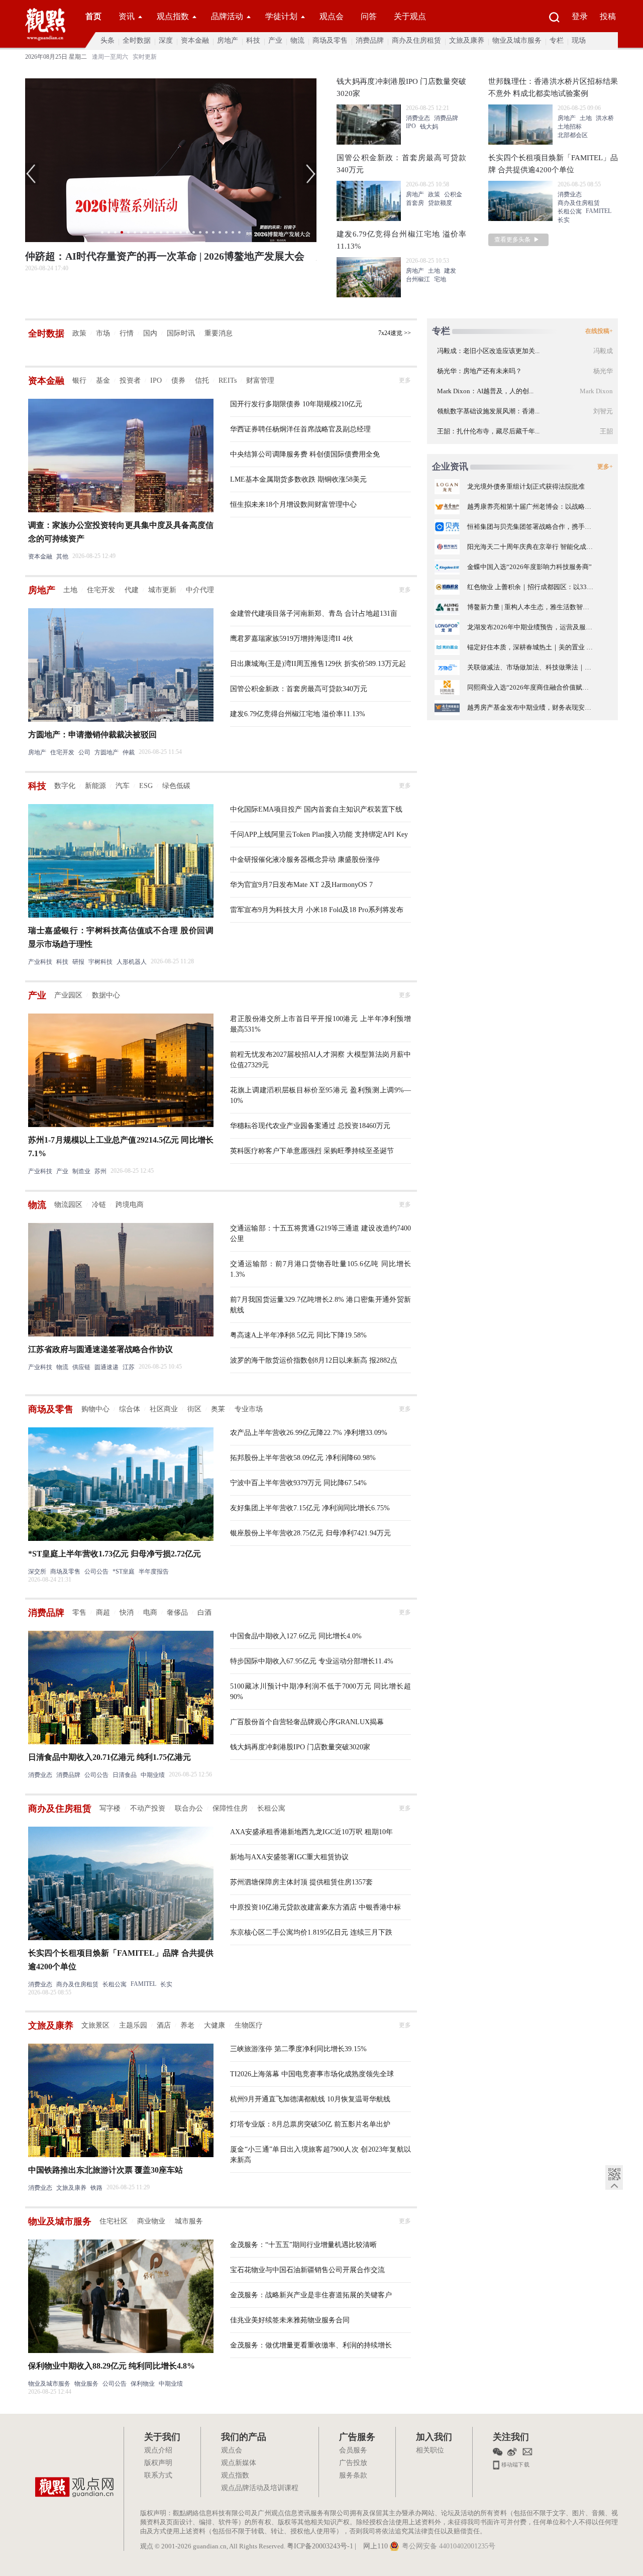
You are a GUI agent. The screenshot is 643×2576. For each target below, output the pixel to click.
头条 (108, 40)
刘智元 (603, 411)
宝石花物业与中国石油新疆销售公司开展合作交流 (307, 2270)
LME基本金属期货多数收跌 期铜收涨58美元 (298, 479)
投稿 (608, 16)
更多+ (605, 467)
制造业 (81, 1171)
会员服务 (353, 2451)
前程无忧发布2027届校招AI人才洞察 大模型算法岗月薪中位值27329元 (320, 1060)
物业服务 (86, 2384)
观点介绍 (158, 2451)
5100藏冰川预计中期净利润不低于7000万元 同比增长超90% (320, 1692)
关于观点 (410, 16)
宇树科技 (100, 962)
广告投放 (353, 2463)
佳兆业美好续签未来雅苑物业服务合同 (290, 2320)
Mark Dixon (596, 391)
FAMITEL (599, 211)
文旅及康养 (467, 40)
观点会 (332, 16)
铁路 (96, 2188)
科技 (253, 40)
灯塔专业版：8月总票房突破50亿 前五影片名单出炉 (310, 2124)
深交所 (37, 1572)
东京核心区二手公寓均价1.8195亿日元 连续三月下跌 (311, 1932)
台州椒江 (418, 279)
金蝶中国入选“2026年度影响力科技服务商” (529, 567)
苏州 (100, 1171)
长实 (564, 220)
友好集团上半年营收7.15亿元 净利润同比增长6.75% (310, 1508)
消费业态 (418, 118)
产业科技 (40, 962)
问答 (369, 16)
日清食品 (125, 1775)
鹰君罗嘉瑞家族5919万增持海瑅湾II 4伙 (292, 639)
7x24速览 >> (395, 333)
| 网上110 (371, 2547)
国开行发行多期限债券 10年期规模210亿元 (296, 404)
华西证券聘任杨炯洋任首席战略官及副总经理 (300, 429)
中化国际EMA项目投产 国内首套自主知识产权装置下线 (316, 809)
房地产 (228, 40)
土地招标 (570, 127)
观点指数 (173, 16)
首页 (93, 16)
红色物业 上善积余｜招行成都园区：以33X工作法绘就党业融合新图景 (530, 587)
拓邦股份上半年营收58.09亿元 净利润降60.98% (303, 1458)
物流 (297, 40)
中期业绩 (153, 1775)
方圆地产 (106, 752)
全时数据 (137, 40)
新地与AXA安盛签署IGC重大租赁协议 (289, 1857)
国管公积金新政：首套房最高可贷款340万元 (299, 689)
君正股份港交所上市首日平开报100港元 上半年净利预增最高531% (320, 1024)
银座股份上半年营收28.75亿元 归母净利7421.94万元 (310, 1533)
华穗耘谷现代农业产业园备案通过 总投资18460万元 (310, 1126)
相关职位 (430, 2451)
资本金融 (195, 40)
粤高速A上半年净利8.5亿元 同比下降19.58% (298, 1335)
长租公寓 (570, 211)
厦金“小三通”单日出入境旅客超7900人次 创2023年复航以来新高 (320, 2155)
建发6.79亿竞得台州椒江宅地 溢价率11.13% (298, 714)
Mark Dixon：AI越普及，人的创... (485, 391)
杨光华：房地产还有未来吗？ (479, 371)
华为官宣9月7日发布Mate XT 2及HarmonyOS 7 (301, 885)
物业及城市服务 (517, 40)
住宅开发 (62, 752)
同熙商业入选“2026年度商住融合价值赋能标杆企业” (530, 687)
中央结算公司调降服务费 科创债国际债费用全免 (305, 454)
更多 (405, 380)
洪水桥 (605, 118)
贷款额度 (440, 203)
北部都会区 (573, 135)
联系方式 (158, 2476)
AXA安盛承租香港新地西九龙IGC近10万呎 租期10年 (311, 1832)
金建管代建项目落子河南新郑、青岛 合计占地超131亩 (314, 613)
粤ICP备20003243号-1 (320, 2547)
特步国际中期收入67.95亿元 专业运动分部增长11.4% (312, 1661)
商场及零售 (330, 40)
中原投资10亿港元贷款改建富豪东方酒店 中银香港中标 (315, 1907)
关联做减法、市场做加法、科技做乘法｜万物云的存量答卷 (530, 667)
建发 (450, 271)
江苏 (129, 1367)
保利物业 (143, 2384)
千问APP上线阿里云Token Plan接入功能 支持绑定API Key (319, 834)
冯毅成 (603, 351)
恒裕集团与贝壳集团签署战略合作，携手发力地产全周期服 (530, 527)
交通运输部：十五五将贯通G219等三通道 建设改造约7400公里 (320, 1234)
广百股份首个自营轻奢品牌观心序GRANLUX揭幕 (307, 1722)
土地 (434, 271)
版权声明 (158, 2463)
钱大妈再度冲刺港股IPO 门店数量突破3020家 (300, 1747)
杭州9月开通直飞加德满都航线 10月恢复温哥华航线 (310, 2099)
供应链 (81, 1367)
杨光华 (603, 371)
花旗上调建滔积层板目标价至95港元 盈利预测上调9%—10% (320, 1095)
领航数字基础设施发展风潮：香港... (488, 411)
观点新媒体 (239, 2463)
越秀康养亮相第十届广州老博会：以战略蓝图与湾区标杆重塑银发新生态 (530, 507)
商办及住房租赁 (416, 40)
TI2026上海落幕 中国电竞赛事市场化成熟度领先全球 (312, 2074)
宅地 (440, 279)
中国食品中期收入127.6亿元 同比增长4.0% (296, 1636)
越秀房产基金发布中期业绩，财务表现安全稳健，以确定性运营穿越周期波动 (530, 707)
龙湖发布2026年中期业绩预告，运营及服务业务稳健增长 (530, 627)
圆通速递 (106, 1367)
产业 (275, 40)
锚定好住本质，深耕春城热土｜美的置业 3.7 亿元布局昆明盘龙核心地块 (530, 647)
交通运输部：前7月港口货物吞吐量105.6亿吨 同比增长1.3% (320, 1269)
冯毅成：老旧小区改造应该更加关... (488, 351)
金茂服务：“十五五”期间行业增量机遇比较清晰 (303, 2245)
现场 (579, 40)
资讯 (127, 16)
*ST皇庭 (124, 1572)
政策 (434, 194)
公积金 (453, 194)
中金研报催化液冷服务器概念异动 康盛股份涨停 (305, 860)
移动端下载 (515, 2464)
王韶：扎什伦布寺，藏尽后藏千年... (488, 431)
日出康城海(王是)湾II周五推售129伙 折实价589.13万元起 (318, 664)
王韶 (606, 431)
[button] (32, 174)
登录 (580, 16)
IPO (411, 126)
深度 (166, 40)
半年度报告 (154, 1572)
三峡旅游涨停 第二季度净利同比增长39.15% (298, 2049)
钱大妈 (429, 127)
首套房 (415, 203)
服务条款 (353, 2476)
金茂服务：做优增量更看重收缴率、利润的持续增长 (311, 2345)
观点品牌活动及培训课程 (260, 2488)
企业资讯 (450, 467)
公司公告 (96, 1572)
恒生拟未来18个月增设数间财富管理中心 (293, 505)
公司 (84, 752)
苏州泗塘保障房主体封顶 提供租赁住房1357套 (301, 1882)
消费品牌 (370, 40)
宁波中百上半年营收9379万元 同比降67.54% (298, 1483)
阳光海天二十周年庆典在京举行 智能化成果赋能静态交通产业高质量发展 (530, 547)
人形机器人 (132, 962)
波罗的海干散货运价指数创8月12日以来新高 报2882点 (314, 1360)
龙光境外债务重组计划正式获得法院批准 (526, 486)
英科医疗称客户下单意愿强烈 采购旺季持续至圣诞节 (312, 1151)
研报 (78, 962)
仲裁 (129, 752)
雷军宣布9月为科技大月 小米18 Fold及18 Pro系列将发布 (317, 910)
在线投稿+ (599, 331)
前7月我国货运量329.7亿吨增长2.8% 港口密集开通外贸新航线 (320, 1305)
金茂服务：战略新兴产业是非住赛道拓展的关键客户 (311, 2295)
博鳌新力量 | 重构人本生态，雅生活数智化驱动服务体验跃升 (530, 607)
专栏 (557, 40)
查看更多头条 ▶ (517, 240)
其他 (62, 556)
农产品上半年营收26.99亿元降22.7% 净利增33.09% (309, 1433)
